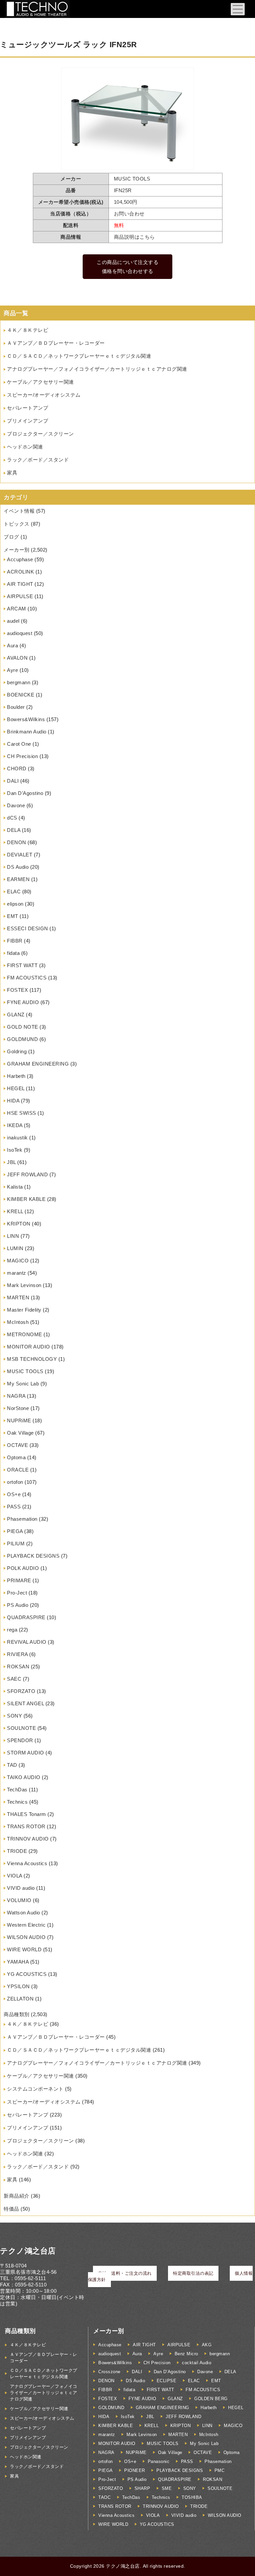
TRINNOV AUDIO (28, 1839)
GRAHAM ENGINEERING (38, 1064)
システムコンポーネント (35, 2089)
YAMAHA (18, 1962)
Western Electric (26, 1925)
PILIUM (16, 1544)
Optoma (16, 1457)
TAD (12, 1765)
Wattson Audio (24, 1913)
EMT (13, 916)
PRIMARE (19, 1580)
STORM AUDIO (26, 1753)
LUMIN (15, 1248)
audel (13, 621)
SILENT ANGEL (25, 1703)
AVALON (17, 658)
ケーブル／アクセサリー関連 (41, 382)
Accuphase (20, 559)
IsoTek (15, 1150)
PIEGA (15, 1531)
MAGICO (18, 1261)
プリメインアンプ (28, 421)
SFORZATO (21, 1691)
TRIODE (17, 1851)
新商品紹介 (17, 2196)
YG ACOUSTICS (27, 1974)
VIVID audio (21, 1888)
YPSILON (18, 1986)
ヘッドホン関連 (25, 447)
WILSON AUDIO (26, 1937)
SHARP (142, 2488)
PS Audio (18, 1605)
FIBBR (15, 941)
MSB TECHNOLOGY (32, 1359)
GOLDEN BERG (211, 2399)
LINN (13, 1236)
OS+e (14, 1494)
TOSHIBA (192, 2497)
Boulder (16, 707)
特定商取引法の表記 (193, 2273)
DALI (13, 781)
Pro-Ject (17, 1593)
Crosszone (109, 2372)
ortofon (15, 1482)
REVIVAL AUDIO (27, 1642)
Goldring (17, 1051)
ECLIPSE (167, 2381)
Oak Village (20, 1433)
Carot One (19, 744)
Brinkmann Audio (27, 732)
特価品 (11, 2209)
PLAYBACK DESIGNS (33, 1556)
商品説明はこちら (134, 237)
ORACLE (18, 1470)
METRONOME (25, 1334)
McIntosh (18, 1322)
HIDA (13, 1101)
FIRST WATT (22, 965)
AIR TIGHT (20, 584)
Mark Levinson (24, 1285)
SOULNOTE (21, 1728)
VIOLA (15, 1876)
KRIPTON (19, 1224)
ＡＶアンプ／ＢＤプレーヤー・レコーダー (56, 343)
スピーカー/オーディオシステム (44, 395)
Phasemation (22, 1519)
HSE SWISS (22, 1113)
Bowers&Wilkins (26, 719)
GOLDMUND (22, 1039)
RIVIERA (17, 1654)
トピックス (17, 524)
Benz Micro (186, 2354)
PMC (220, 2470)
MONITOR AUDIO (29, 1347)
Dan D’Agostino (25, 793)
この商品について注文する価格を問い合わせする (127, 267)
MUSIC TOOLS (25, 1371)
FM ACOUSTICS (27, 978)
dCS (12, 818)
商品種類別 (17, 2014)
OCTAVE (17, 1445)
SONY (14, 1716)
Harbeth (16, 1076)
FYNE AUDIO (23, 1002)
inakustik (17, 1138)
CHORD (17, 769)
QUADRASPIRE (26, 1617)
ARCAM (17, 609)
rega (12, 1630)
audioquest (20, 633)
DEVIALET (20, 855)
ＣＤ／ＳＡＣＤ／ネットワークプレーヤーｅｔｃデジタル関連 (79, 356)
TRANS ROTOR (26, 1826)
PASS (14, 1507)
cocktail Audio (197, 2363)
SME (167, 2488)
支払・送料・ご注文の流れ (125, 2273)
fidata (13, 953)
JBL (11, 1162)
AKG (207, 2345)
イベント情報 (19, 511)
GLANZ (16, 1015)
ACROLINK (20, 572)
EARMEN (18, 879)
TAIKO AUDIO (24, 1777)
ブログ (11, 537)
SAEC (14, 1679)
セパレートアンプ (28, 408)
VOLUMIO (19, 1900)
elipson (15, 904)
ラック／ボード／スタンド (38, 460)
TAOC (104, 2497)
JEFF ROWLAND (27, 1174)
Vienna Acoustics (27, 1863)
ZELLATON (20, 1999)
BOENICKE (21, 695)
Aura (12, 645)
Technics (17, 1802)
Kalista (15, 1187)
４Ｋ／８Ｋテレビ (28, 330)
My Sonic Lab (23, 1384)
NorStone (18, 1408)
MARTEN (18, 1297)
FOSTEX (17, 990)
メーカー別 (17, 550)
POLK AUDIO (23, 1568)
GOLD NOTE (23, 1027)
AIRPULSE (20, 596)
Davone (16, 805)
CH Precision (22, 756)
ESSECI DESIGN (28, 928)
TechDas (17, 1790)
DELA (14, 830)
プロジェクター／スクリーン (41, 434)
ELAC (14, 892)
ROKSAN (18, 1667)
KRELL (15, 1211)
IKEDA (15, 1125)
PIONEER (135, 2470)
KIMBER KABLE (26, 1199)
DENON (17, 842)
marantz (17, 1273)
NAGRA (16, 1396)
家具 (12, 473)
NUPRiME (19, 1420)
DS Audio (18, 867)
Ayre (12, 670)
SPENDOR (20, 1740)
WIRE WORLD (24, 1949)
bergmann (19, 682)
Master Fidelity (24, 1310)
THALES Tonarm (27, 1814)
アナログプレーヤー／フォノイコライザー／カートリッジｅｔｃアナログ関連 (97, 369)
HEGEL (16, 1088)
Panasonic (159, 2461)
